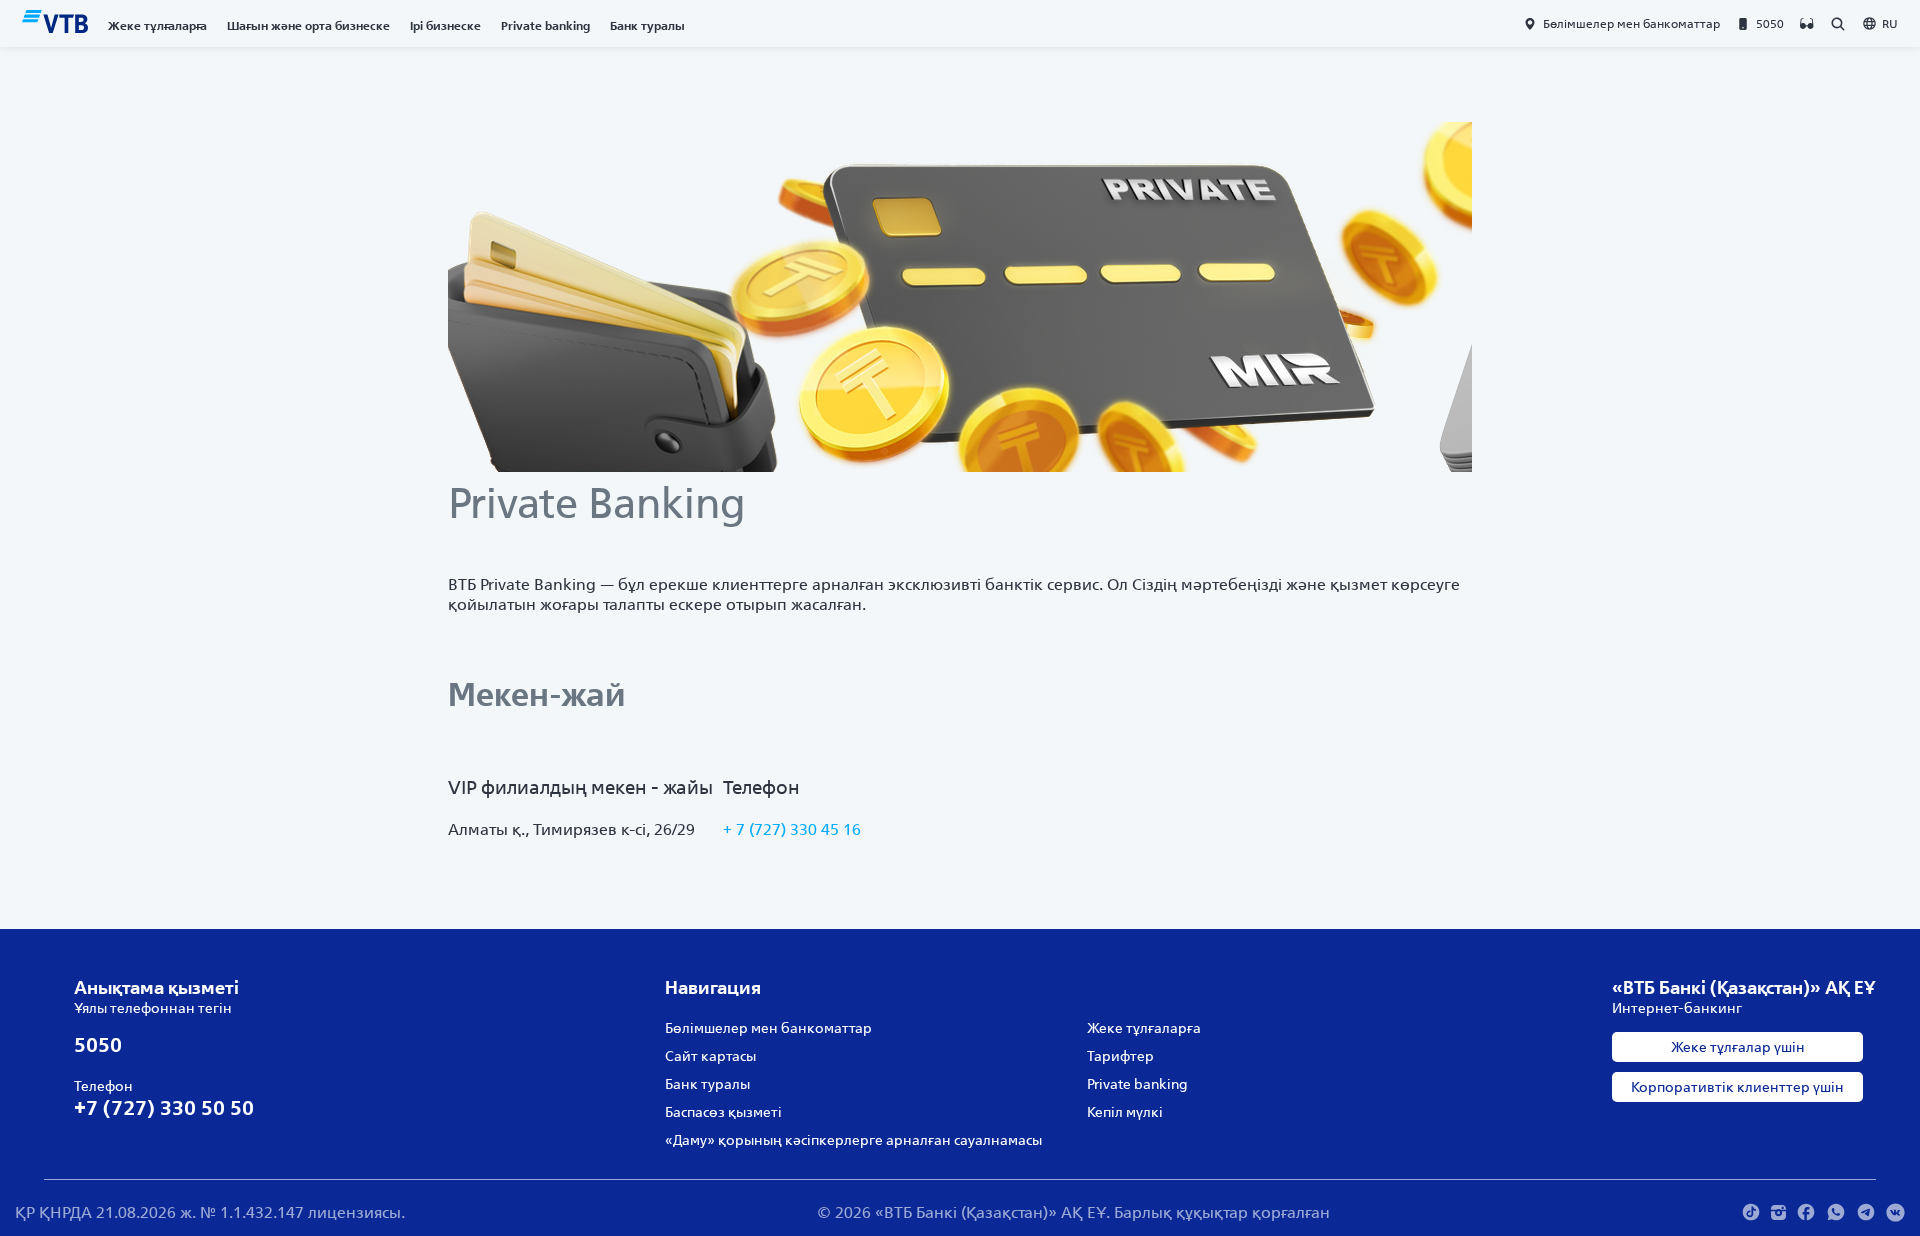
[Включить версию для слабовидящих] (1807, 24)
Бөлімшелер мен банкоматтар (768, 1028)
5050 (98, 1044)
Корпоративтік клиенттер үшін (1737, 1087)
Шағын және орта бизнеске (308, 25)
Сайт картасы (710, 1056)
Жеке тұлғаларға (157, 25)
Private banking (545, 25)
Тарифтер (1120, 1056)
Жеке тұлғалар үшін (1738, 1047)
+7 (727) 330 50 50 (164, 1107)
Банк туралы (647, 25)
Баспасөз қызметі (723, 1112)
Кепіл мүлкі (1125, 1112)
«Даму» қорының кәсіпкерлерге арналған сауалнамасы (853, 1140)
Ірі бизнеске (445, 25)
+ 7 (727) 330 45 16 (792, 829)
